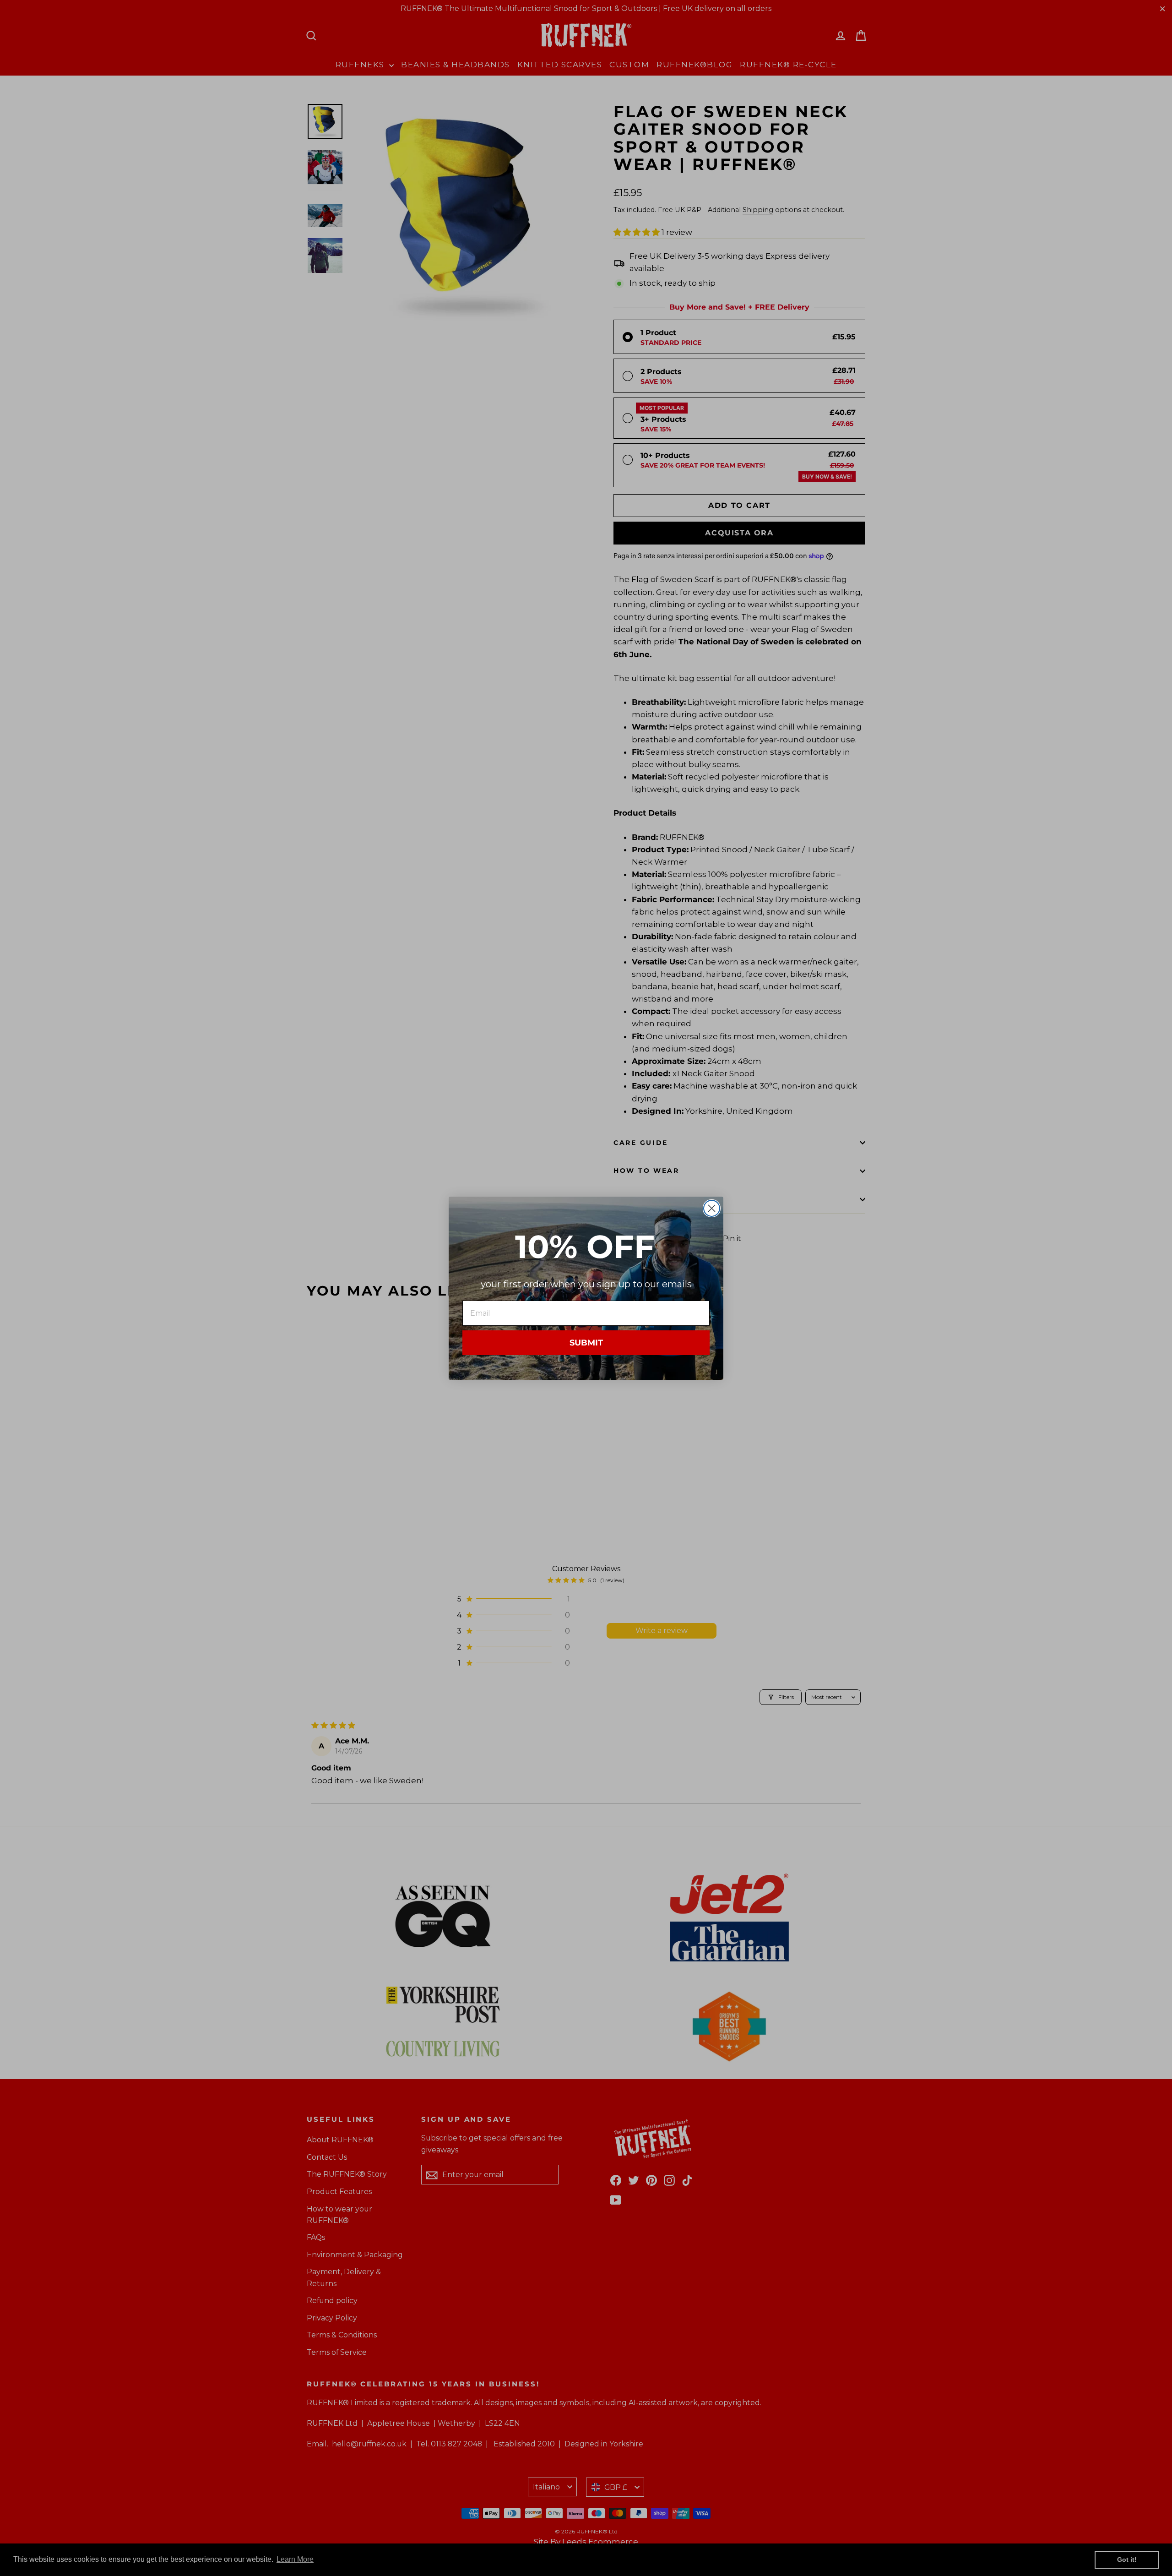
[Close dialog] (712, 1208)
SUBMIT (586, 1343)
